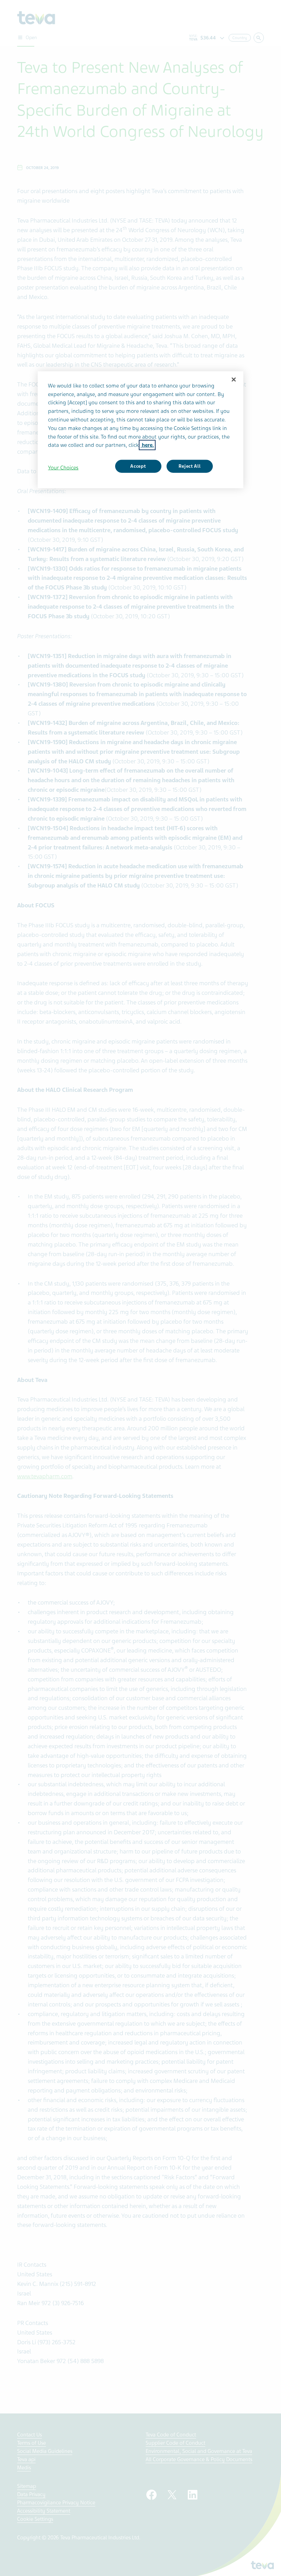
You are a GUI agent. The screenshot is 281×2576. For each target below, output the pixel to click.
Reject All (190, 466)
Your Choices (63, 468)
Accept (138, 466)
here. (147, 445)
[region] (140, 430)
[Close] (234, 379)
